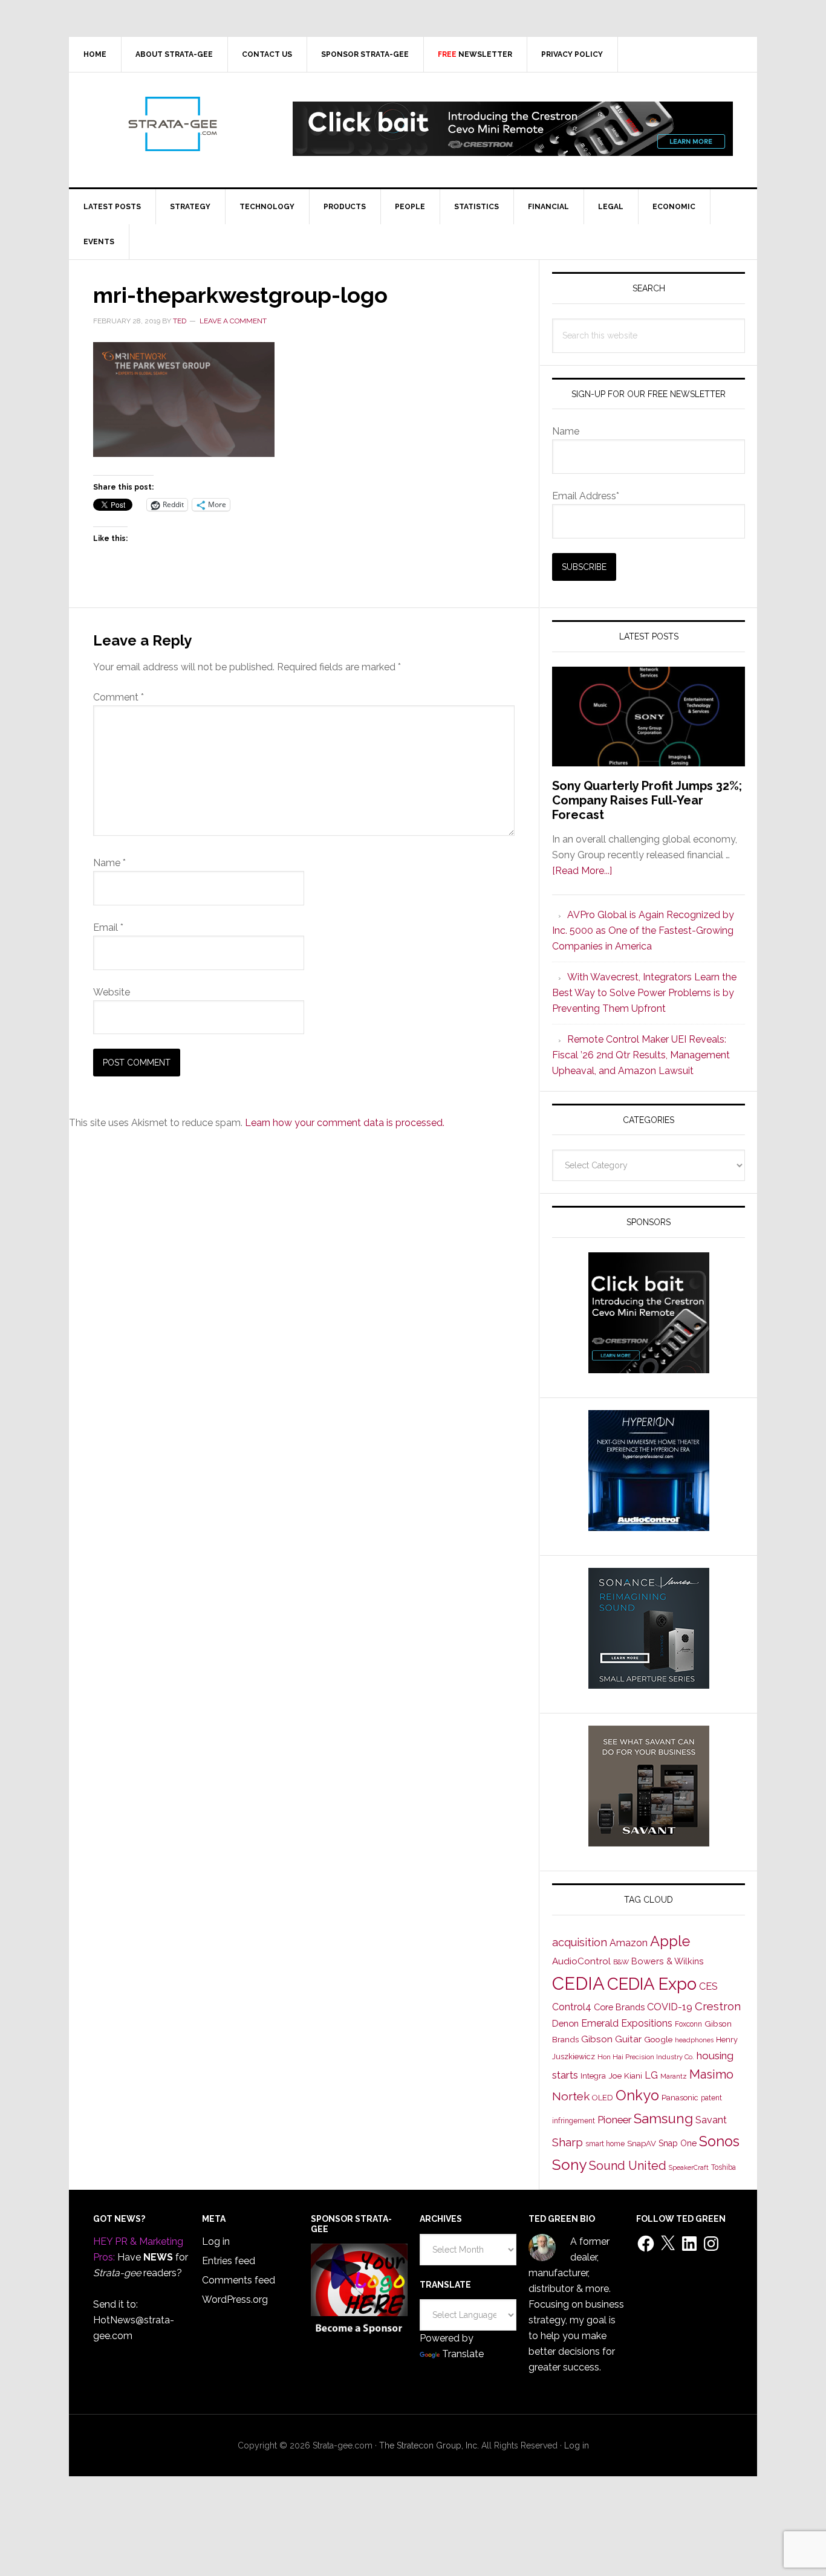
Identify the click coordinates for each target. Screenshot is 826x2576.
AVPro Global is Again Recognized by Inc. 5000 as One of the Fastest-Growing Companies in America (643, 930)
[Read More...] (582, 871)
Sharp (567, 2142)
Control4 (572, 2007)
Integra (593, 2076)
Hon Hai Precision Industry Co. (646, 2057)
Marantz (674, 2076)
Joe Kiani (625, 2076)
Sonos (719, 2141)
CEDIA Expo (652, 1984)
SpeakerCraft (689, 2167)
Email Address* (586, 496)
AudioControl (581, 1961)
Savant (711, 2120)
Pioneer (614, 2120)
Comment (119, 697)
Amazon (629, 1943)
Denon (565, 2023)
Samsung (663, 2118)
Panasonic (680, 2098)
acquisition (580, 1942)
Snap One (678, 2143)
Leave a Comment (233, 321)
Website (112, 992)
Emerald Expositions (627, 2023)
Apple (670, 1941)
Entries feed (229, 2261)
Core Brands (619, 2007)
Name (109, 863)
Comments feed (239, 2280)
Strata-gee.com (172, 124)
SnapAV (642, 2144)
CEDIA (578, 1983)
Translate (463, 2354)
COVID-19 (670, 2007)
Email (108, 927)
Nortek (571, 2096)
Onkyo (637, 2095)
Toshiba (724, 2167)
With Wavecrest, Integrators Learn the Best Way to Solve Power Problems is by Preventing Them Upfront (644, 993)
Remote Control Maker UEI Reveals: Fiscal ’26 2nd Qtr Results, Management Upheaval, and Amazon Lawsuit (641, 1055)
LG (651, 2075)
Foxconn (688, 2024)
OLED (603, 2098)
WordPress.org (235, 2299)
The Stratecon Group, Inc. (430, 2445)
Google (658, 2039)
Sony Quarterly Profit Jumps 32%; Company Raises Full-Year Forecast (647, 800)
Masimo (711, 2074)
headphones (694, 2040)
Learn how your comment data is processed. (345, 1123)
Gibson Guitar (611, 2039)
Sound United (628, 2166)
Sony (569, 2165)
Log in (216, 2241)
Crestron (718, 2006)
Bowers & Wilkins (668, 1961)
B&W (621, 1962)
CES (708, 1986)
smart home (605, 2144)
